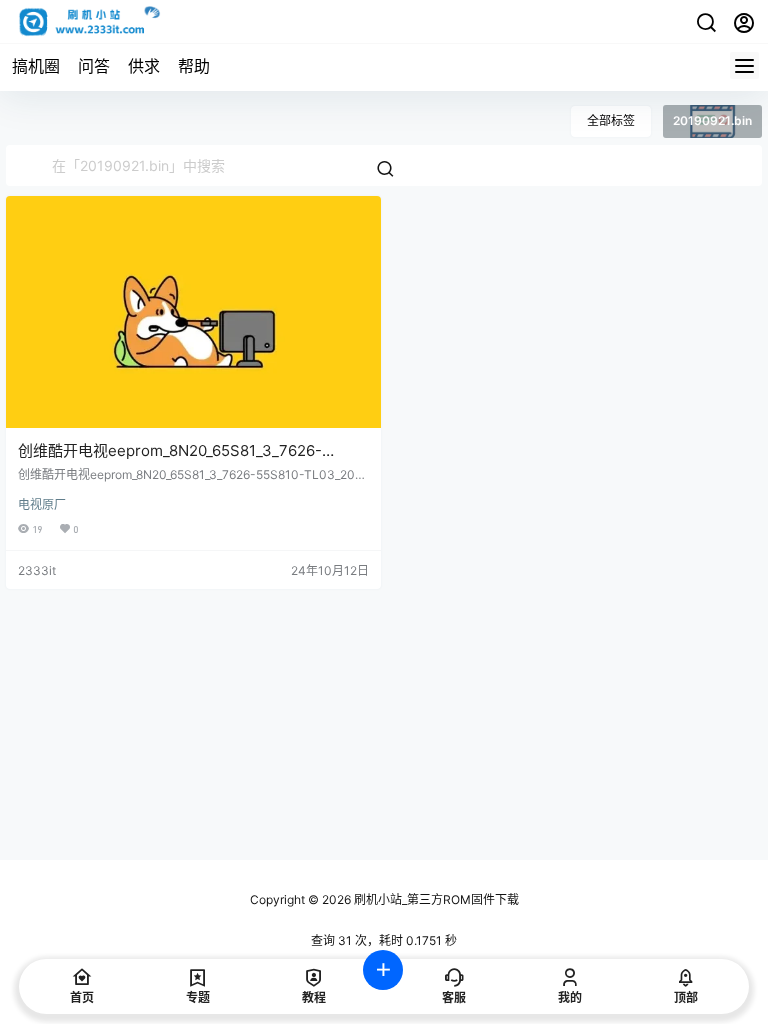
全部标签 (611, 120)
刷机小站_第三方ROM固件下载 (435, 899)
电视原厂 (42, 504)
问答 (94, 66)
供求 (144, 66)
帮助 (194, 66)
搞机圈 (36, 66)
